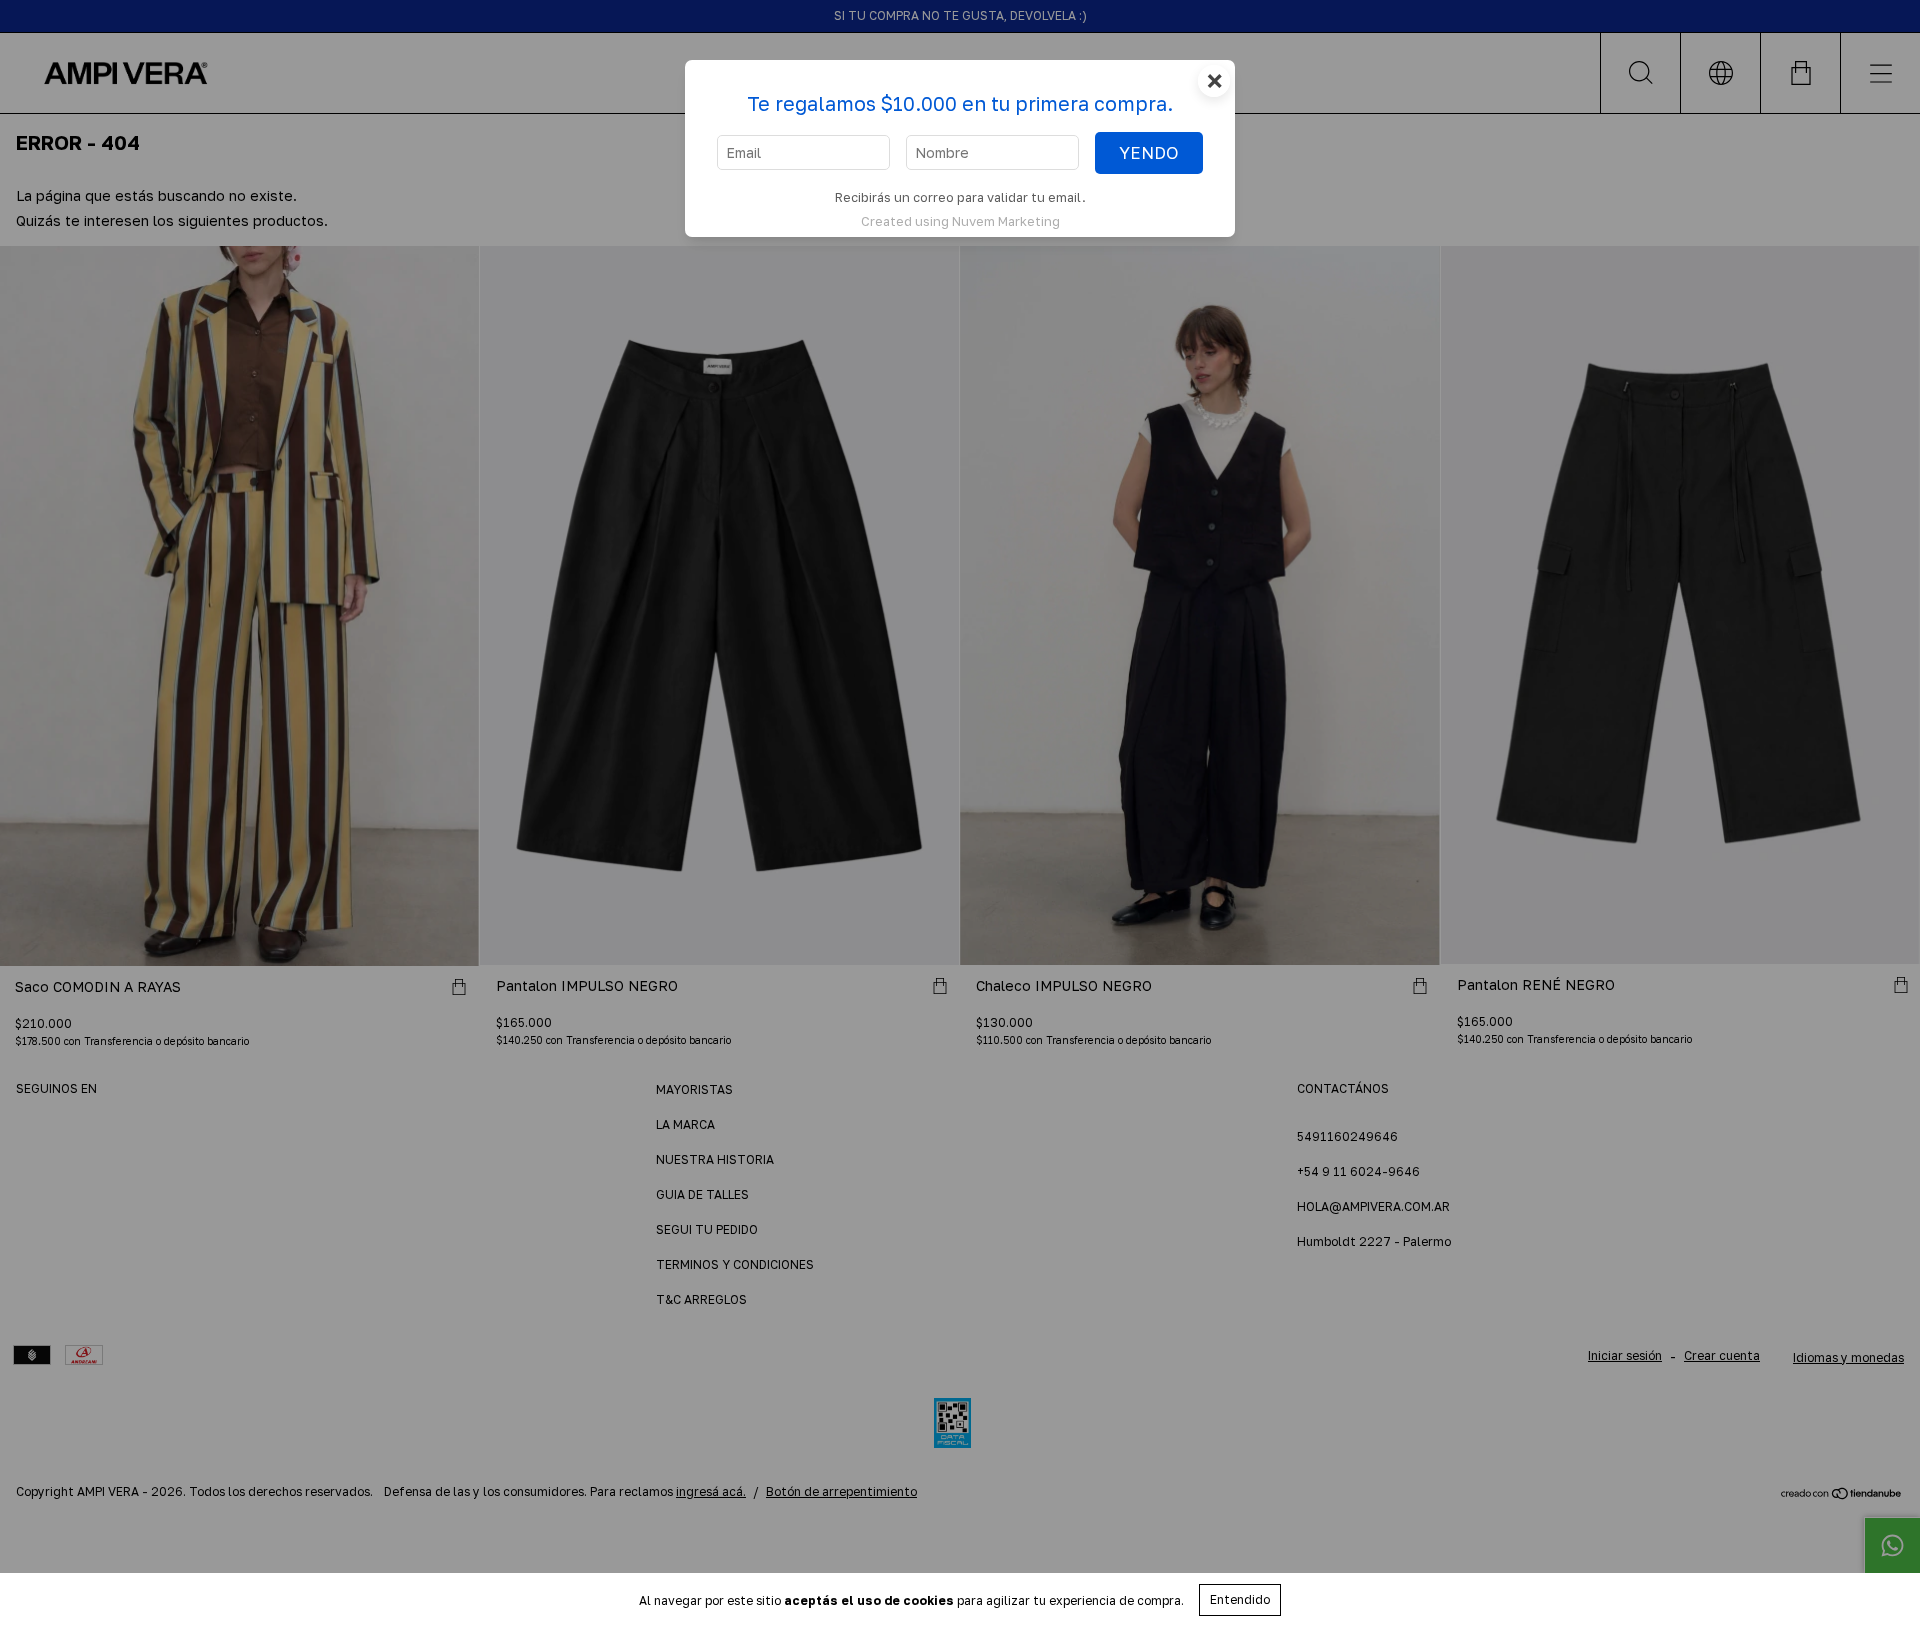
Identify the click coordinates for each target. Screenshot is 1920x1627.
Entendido (1240, 1599)
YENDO (1149, 153)
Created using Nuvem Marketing (960, 221)
